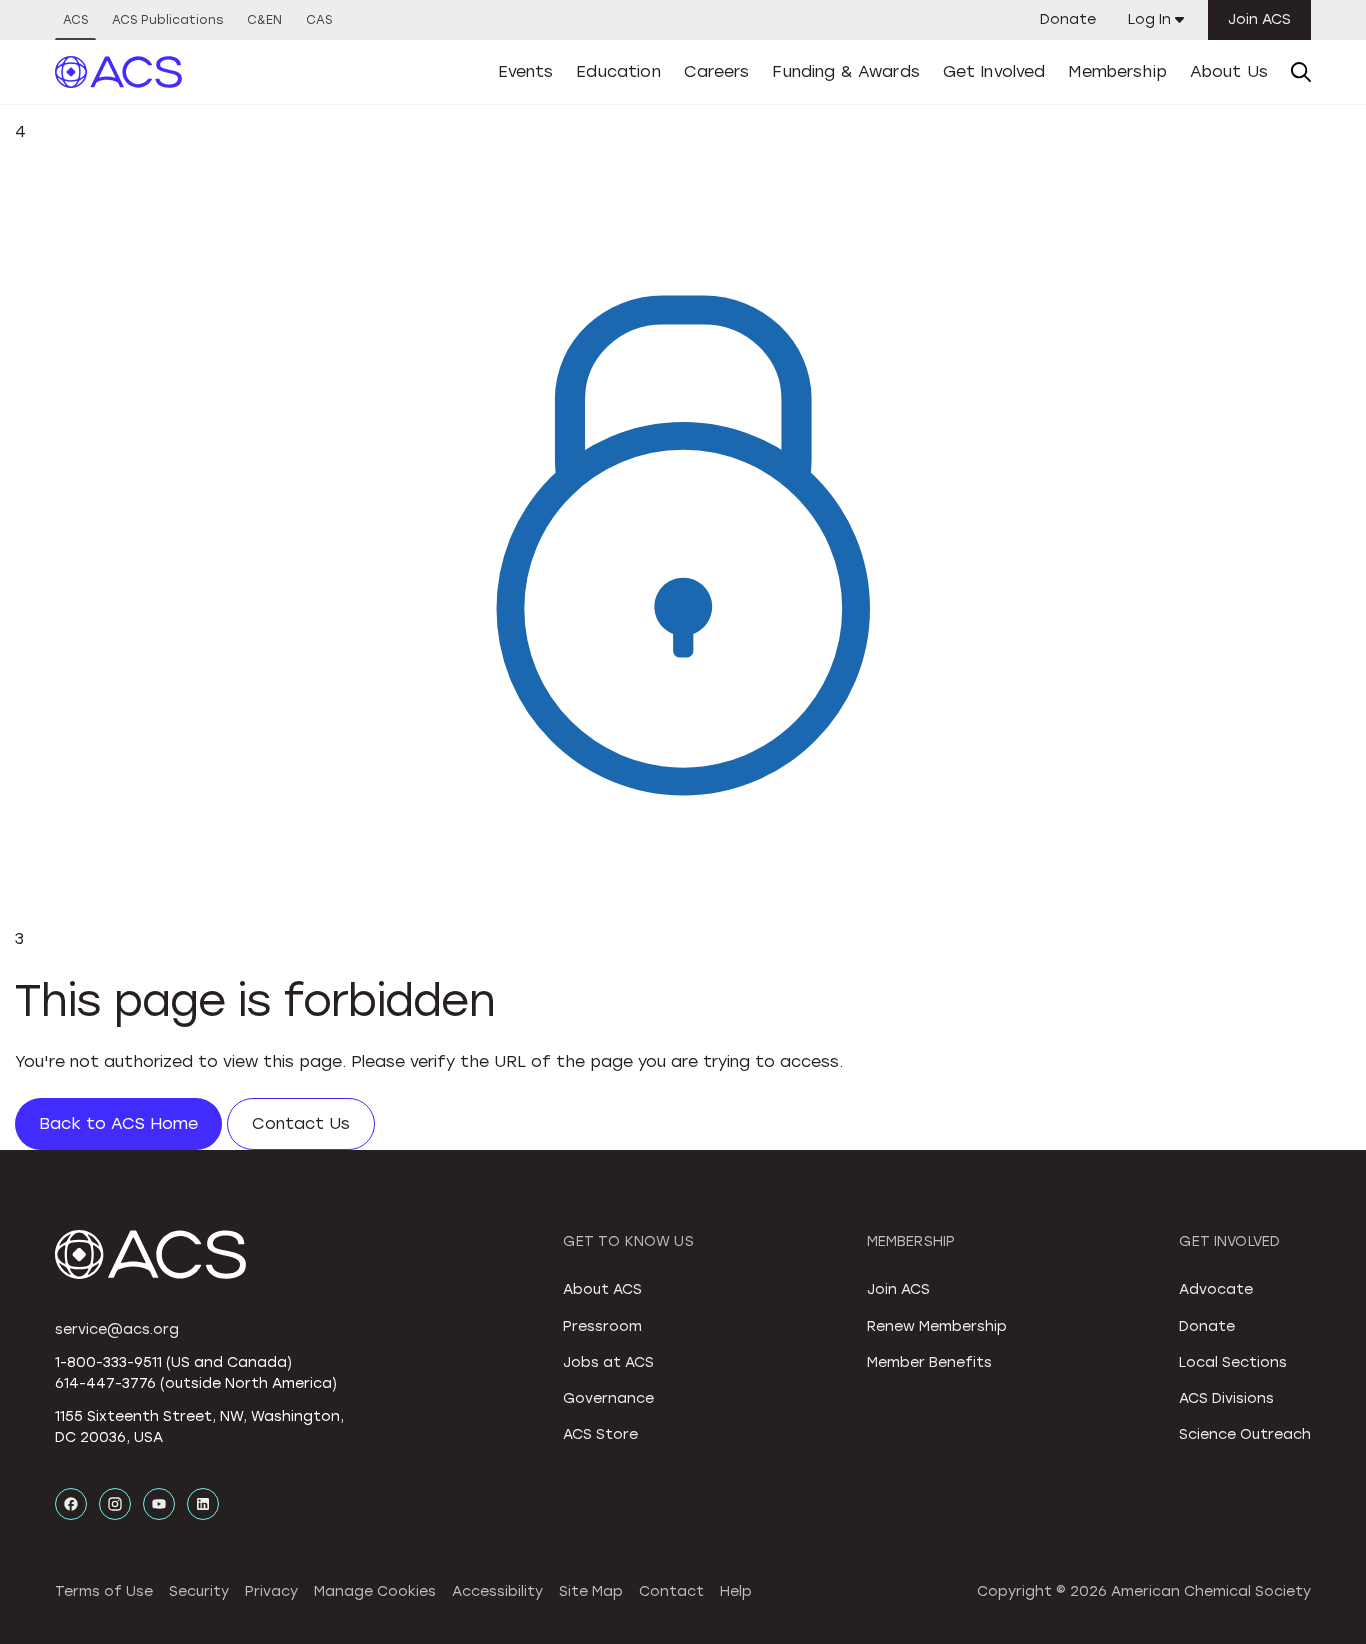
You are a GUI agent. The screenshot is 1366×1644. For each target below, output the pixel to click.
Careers (717, 71)
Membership (1117, 71)
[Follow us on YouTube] (159, 1504)
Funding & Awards (846, 71)
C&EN (264, 20)
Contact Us (301, 1123)
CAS (319, 20)
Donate (1068, 19)
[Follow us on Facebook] (71, 1504)
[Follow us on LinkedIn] (203, 1504)
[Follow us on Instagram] (115, 1504)
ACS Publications (167, 20)
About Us (1229, 71)
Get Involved (994, 71)
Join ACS (1259, 19)
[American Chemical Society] (119, 72)
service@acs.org (117, 1329)
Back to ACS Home (118, 1123)
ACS (75, 20)
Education (618, 71)
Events (526, 71)
